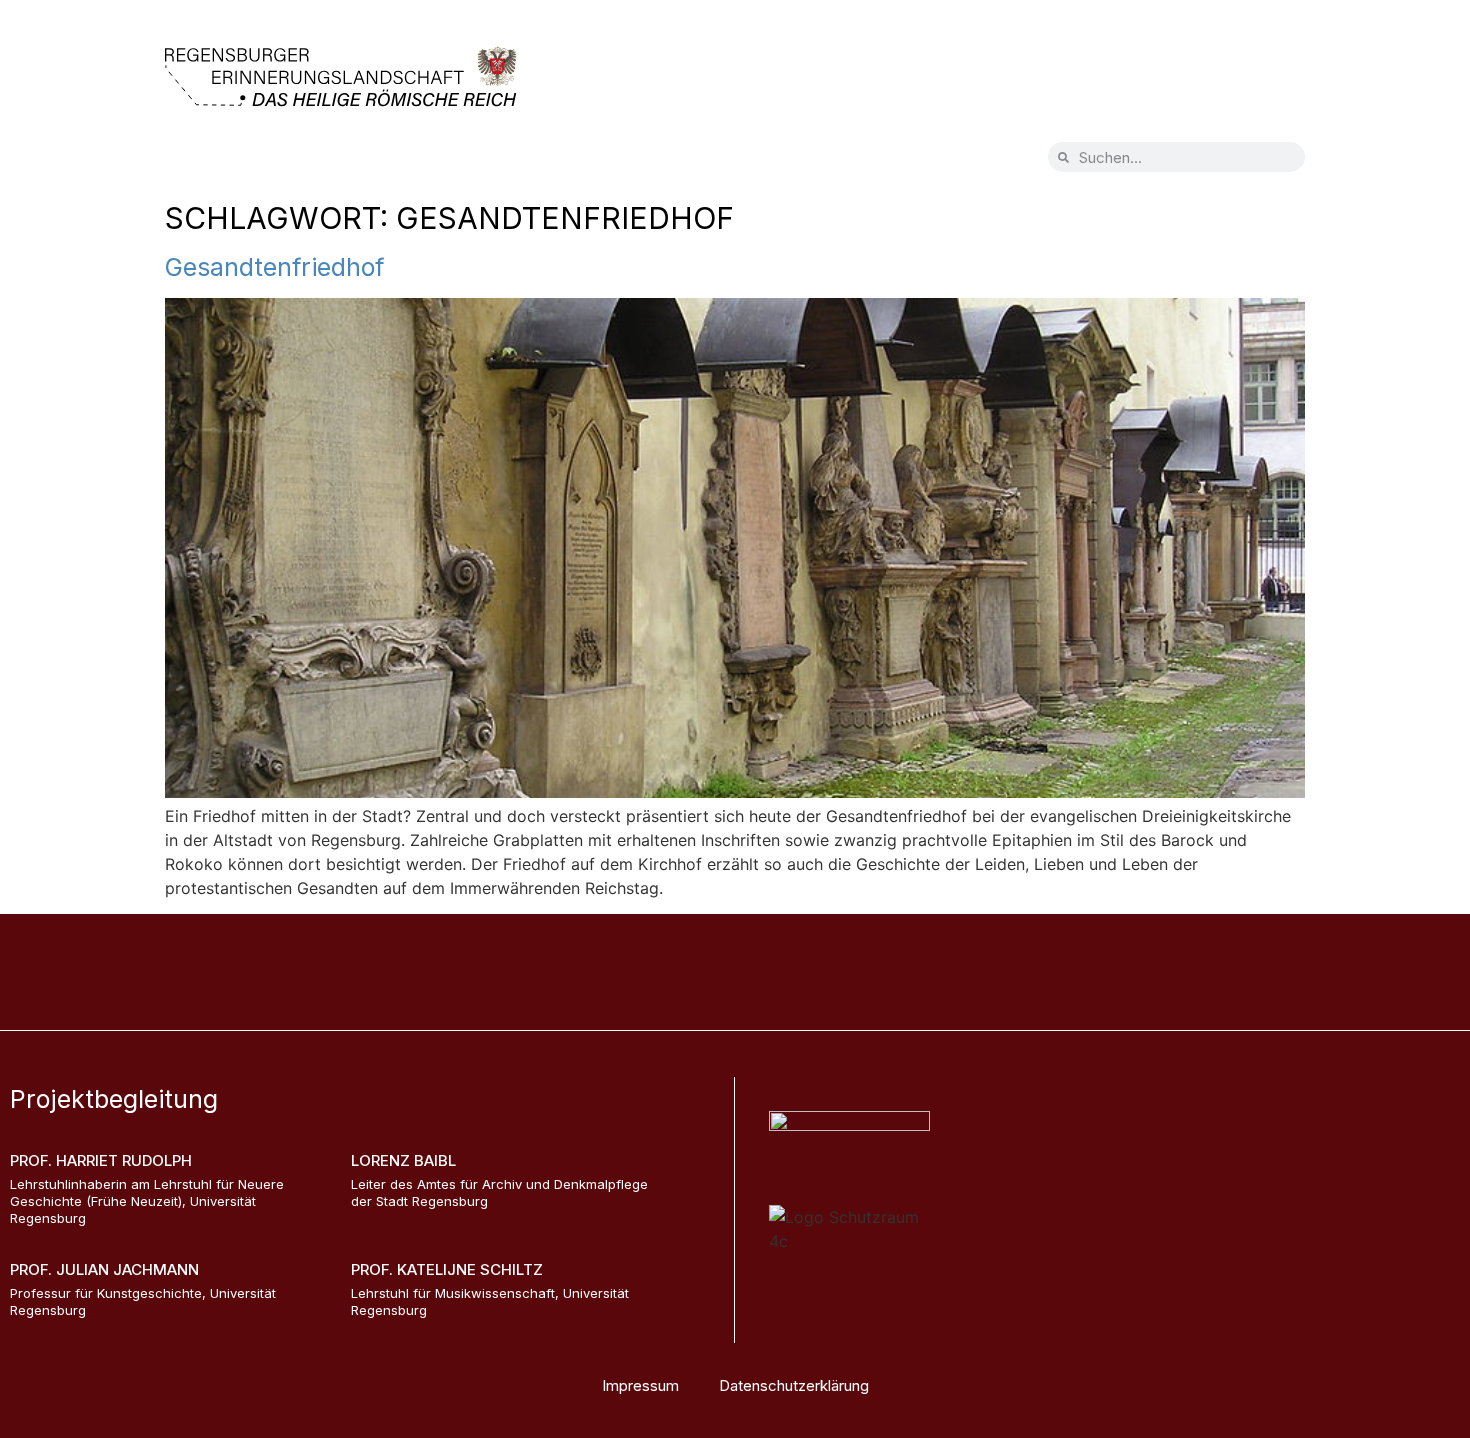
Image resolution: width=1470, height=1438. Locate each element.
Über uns (392, 161)
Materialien (616, 161)
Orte (294, 161)
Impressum (640, 1385)
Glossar (501, 161)
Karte (208, 161)
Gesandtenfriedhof (274, 267)
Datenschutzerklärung (794, 1385)
